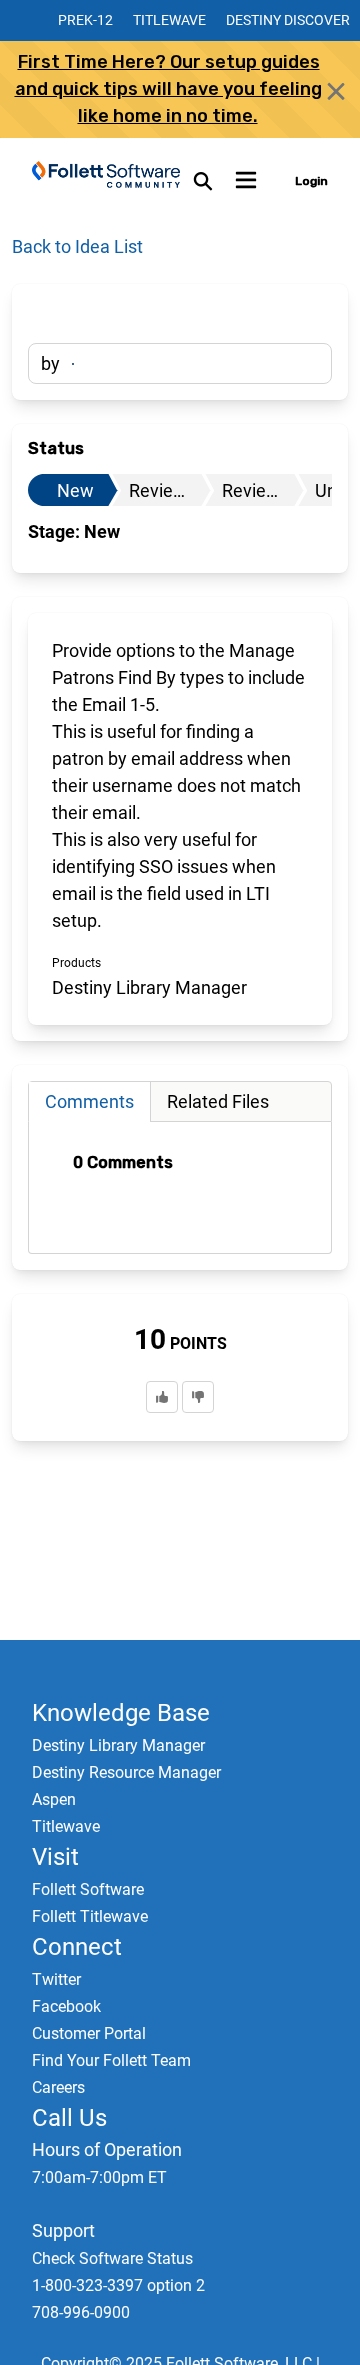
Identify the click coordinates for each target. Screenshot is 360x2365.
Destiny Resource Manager (126, 1772)
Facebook (66, 2006)
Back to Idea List (77, 246)
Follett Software (88, 1889)
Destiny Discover (288, 20)
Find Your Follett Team (111, 2060)
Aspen (54, 1799)
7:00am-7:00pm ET (99, 2177)
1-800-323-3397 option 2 (118, 2285)
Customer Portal (89, 2033)
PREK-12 (85, 20)
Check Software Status (112, 2258)
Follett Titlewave (90, 1916)
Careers (58, 2087)
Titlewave (169, 20)
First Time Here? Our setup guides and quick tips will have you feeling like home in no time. (168, 89)
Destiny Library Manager (118, 1745)
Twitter (56, 1979)
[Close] (336, 91)
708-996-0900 (81, 2312)
